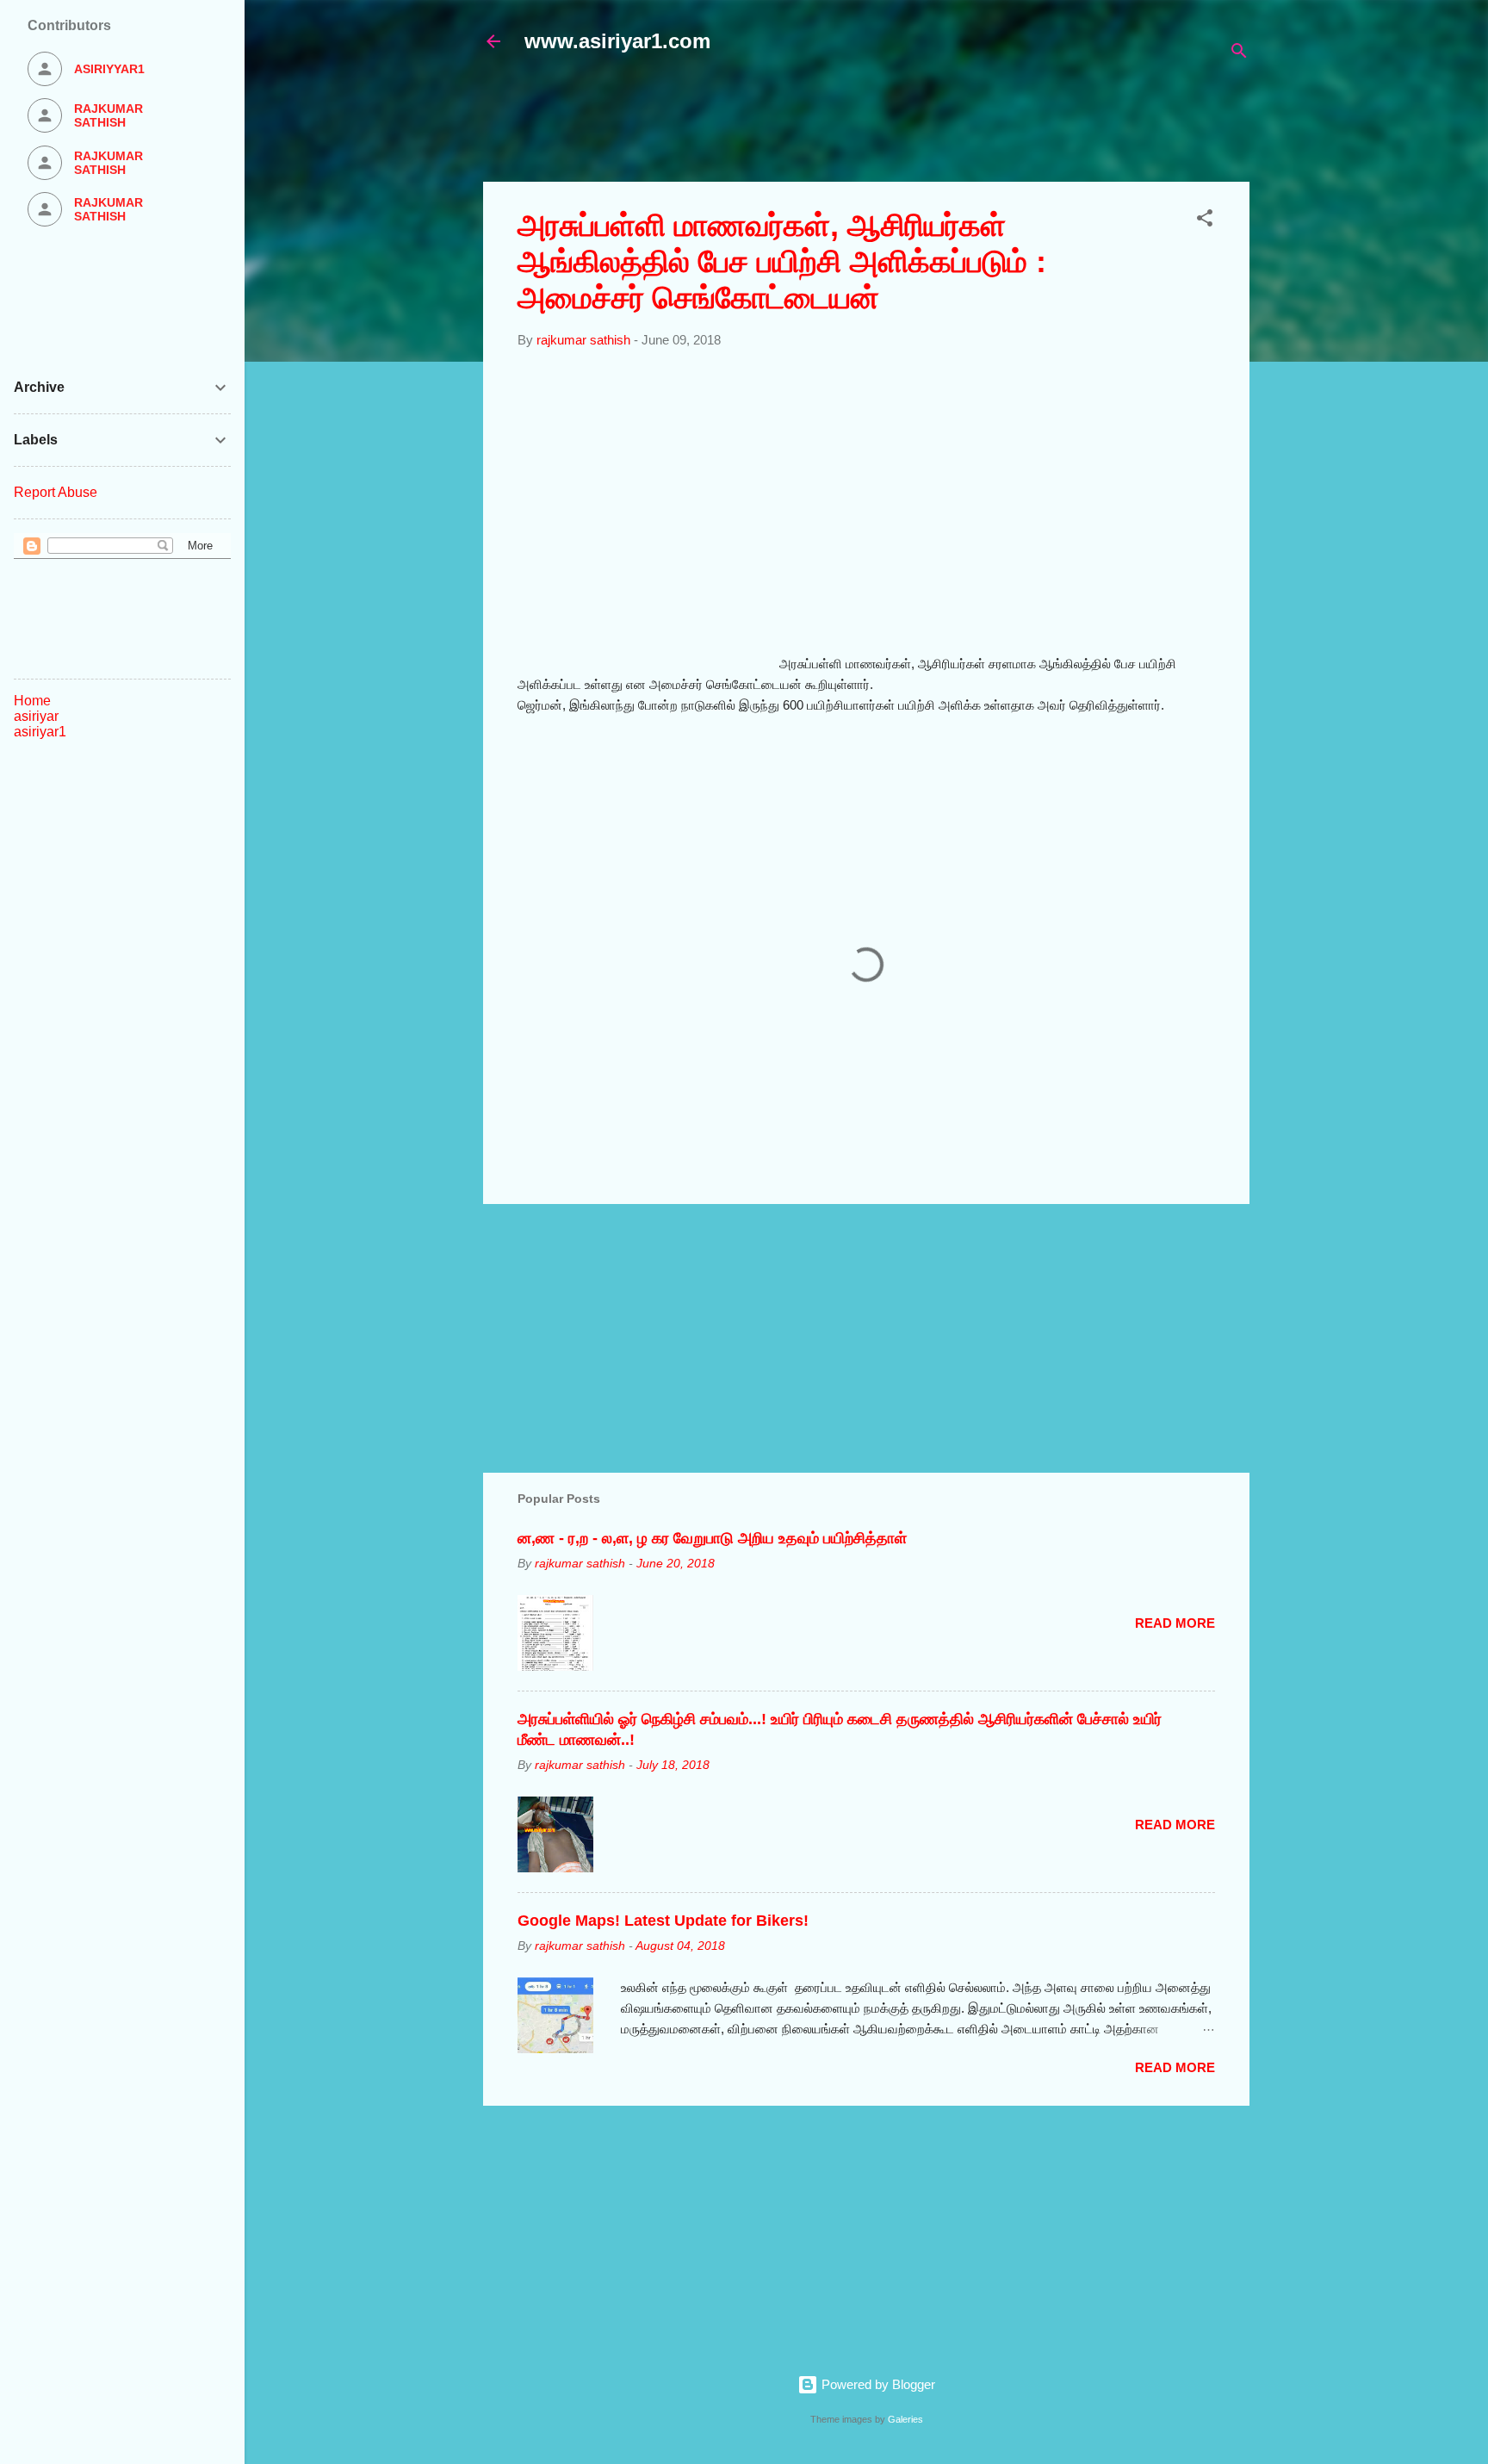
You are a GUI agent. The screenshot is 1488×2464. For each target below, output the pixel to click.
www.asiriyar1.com (617, 41)
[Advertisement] (901, 127)
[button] (1205, 221)
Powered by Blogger (877, 2384)
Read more (1175, 1623)
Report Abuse (56, 492)
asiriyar (36, 716)
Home (32, 701)
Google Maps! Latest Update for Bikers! (663, 1921)
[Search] (1239, 54)
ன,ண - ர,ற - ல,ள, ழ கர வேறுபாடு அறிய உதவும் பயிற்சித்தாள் (712, 1538)
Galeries (905, 2419)
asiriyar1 (40, 732)
